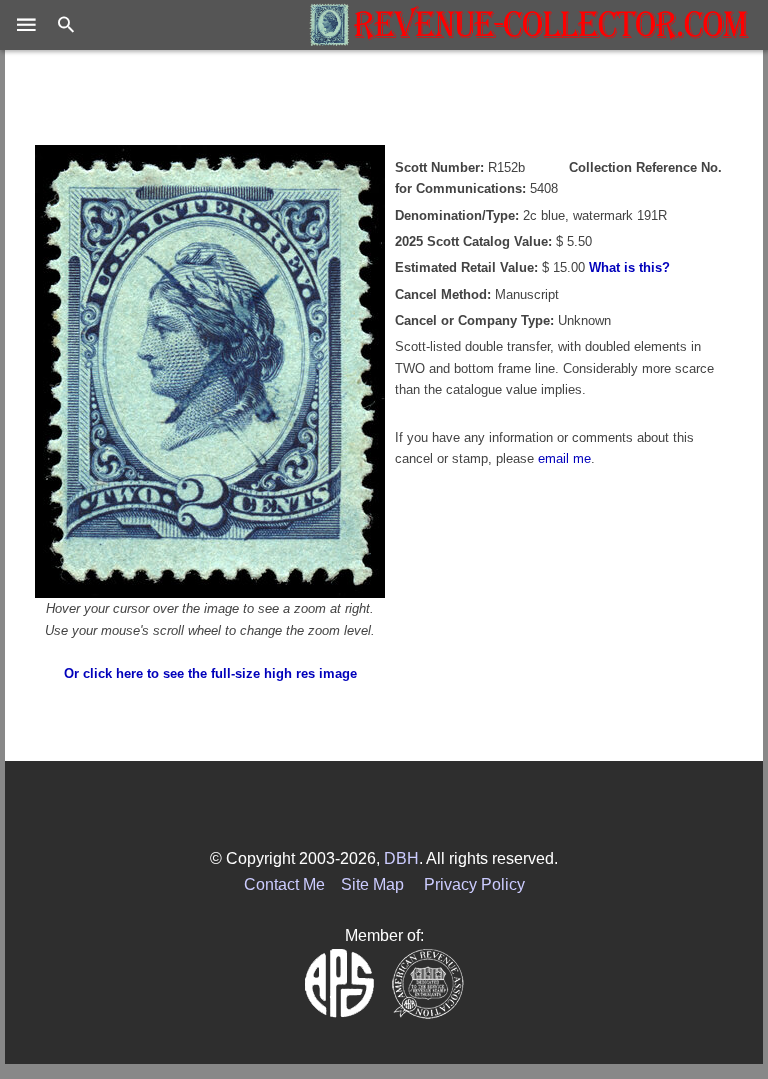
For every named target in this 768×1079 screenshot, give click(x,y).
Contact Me (284, 884)
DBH (401, 858)
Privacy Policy (474, 884)
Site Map (372, 884)
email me (564, 458)
